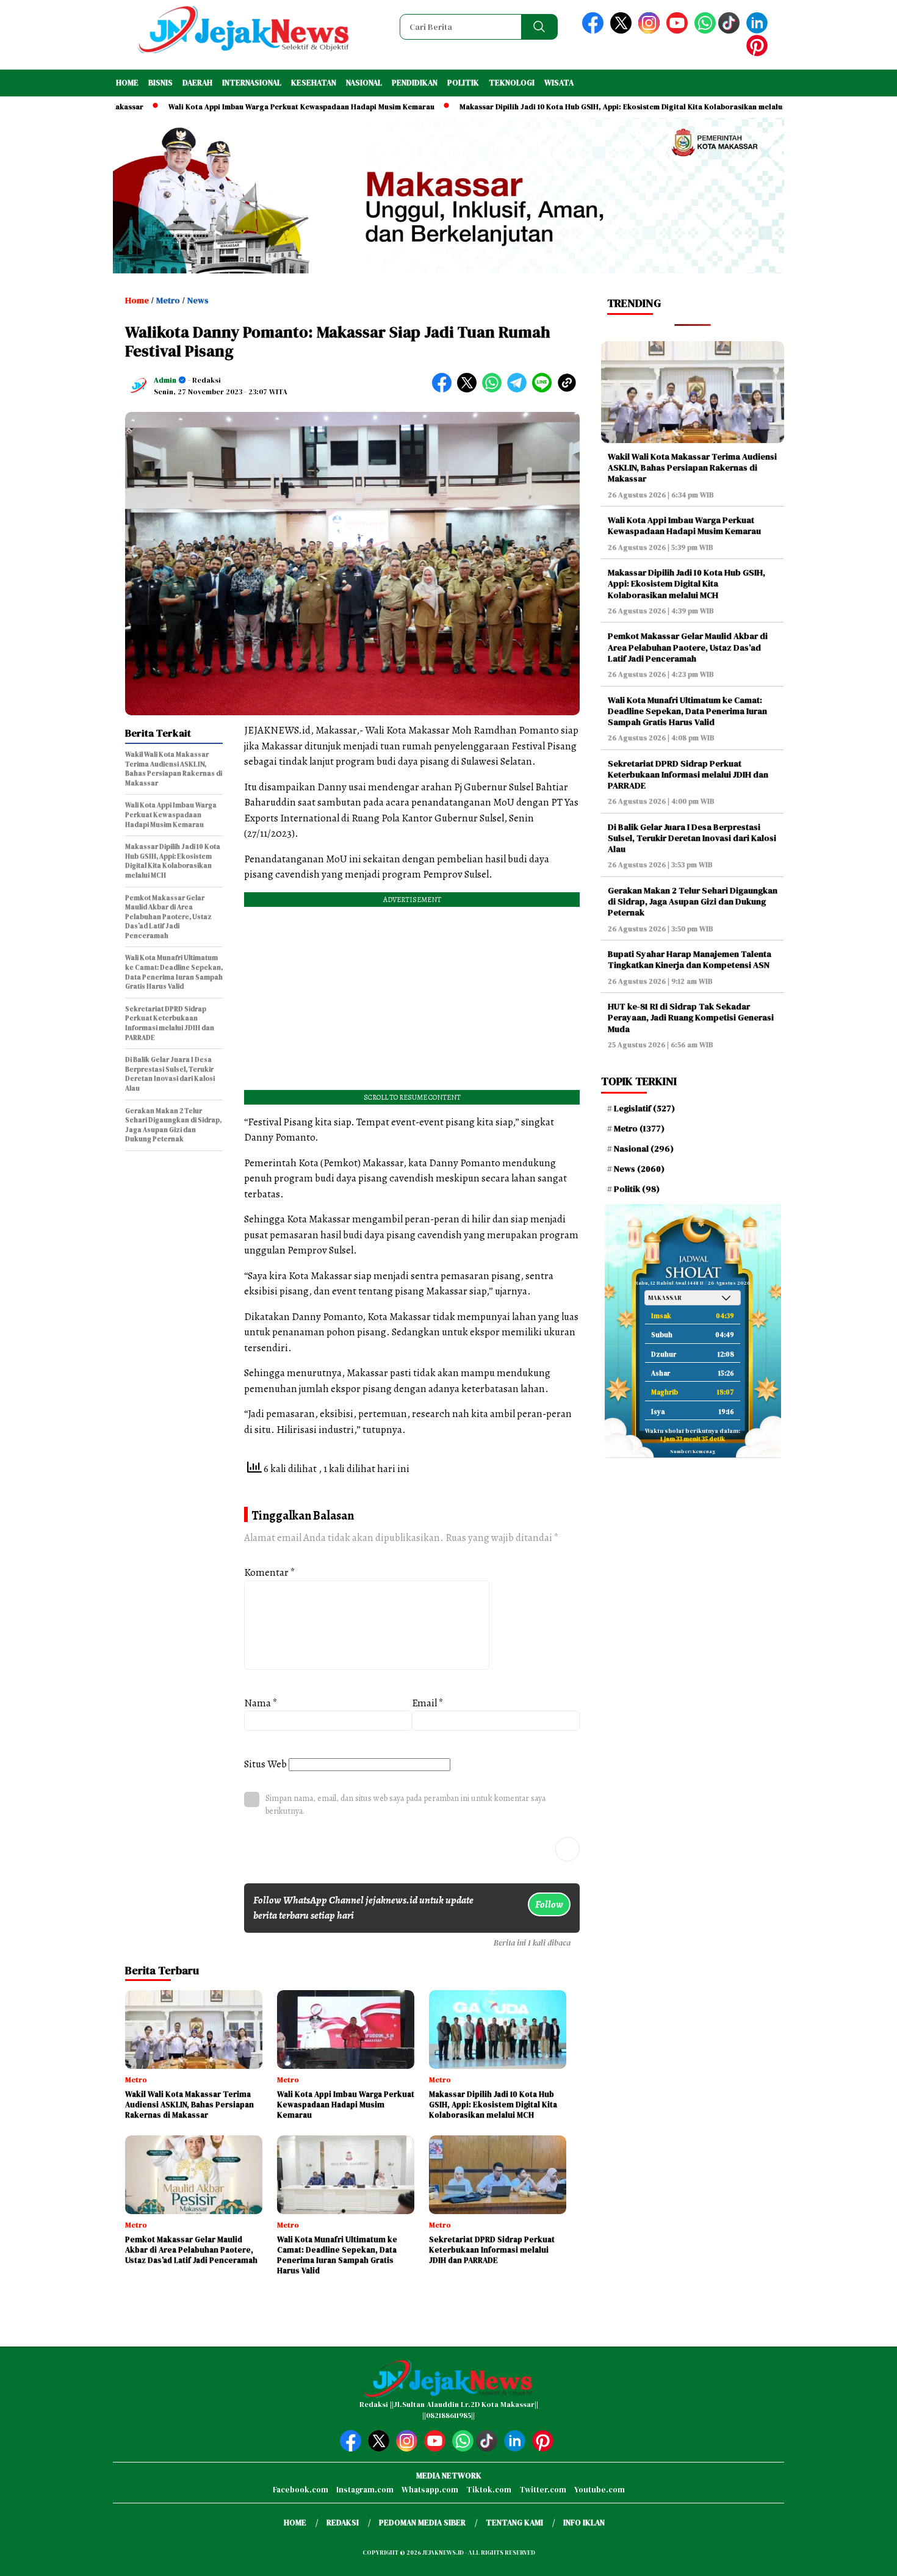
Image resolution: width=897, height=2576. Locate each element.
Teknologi (512, 83)
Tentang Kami (514, 2523)
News (198, 300)
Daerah (197, 83)
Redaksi (343, 2523)
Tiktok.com (489, 2490)
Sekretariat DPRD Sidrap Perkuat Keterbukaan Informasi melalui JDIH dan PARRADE (688, 774)
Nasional (364, 83)
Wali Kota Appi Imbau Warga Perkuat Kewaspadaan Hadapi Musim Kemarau (229, 107)
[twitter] (623, 31)
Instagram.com (365, 2490)
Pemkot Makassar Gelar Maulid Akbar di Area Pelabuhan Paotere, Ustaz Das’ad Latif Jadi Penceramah (688, 647)
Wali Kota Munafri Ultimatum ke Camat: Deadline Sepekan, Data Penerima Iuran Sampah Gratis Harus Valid (687, 711)
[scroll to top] (860, 2557)
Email (428, 1703)
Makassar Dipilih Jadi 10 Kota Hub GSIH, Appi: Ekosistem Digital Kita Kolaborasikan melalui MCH (559, 107)
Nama (261, 1703)
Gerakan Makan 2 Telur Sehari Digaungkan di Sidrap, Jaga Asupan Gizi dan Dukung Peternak (693, 901)
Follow (549, 1904)
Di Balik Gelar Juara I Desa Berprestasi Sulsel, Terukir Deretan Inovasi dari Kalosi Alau (692, 838)
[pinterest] (759, 53)
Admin (165, 380)
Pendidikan (415, 83)
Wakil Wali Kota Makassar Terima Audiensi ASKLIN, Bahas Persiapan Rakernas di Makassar (692, 467)
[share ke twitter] (470, 390)
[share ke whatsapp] (495, 390)
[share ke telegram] (520, 390)
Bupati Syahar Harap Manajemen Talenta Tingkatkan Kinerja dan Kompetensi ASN (690, 959)
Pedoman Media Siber (422, 2523)
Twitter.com (543, 2490)
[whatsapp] (705, 31)
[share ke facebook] (445, 390)
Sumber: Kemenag (693, 1452)
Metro (168, 300)
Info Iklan (584, 2523)
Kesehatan (314, 83)
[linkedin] (759, 31)
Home (127, 83)
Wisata (559, 83)
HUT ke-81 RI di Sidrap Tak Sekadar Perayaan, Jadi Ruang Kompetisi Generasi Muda (691, 1017)
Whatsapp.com (430, 2490)
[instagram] (651, 31)
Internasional (252, 83)
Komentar (270, 1572)
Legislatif (644, 1108)
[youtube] (679, 31)
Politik (463, 83)
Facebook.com (301, 2490)
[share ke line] (545, 390)
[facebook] (595, 31)
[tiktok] (731, 31)
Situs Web (265, 1764)
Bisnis (160, 83)
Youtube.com (600, 2490)
